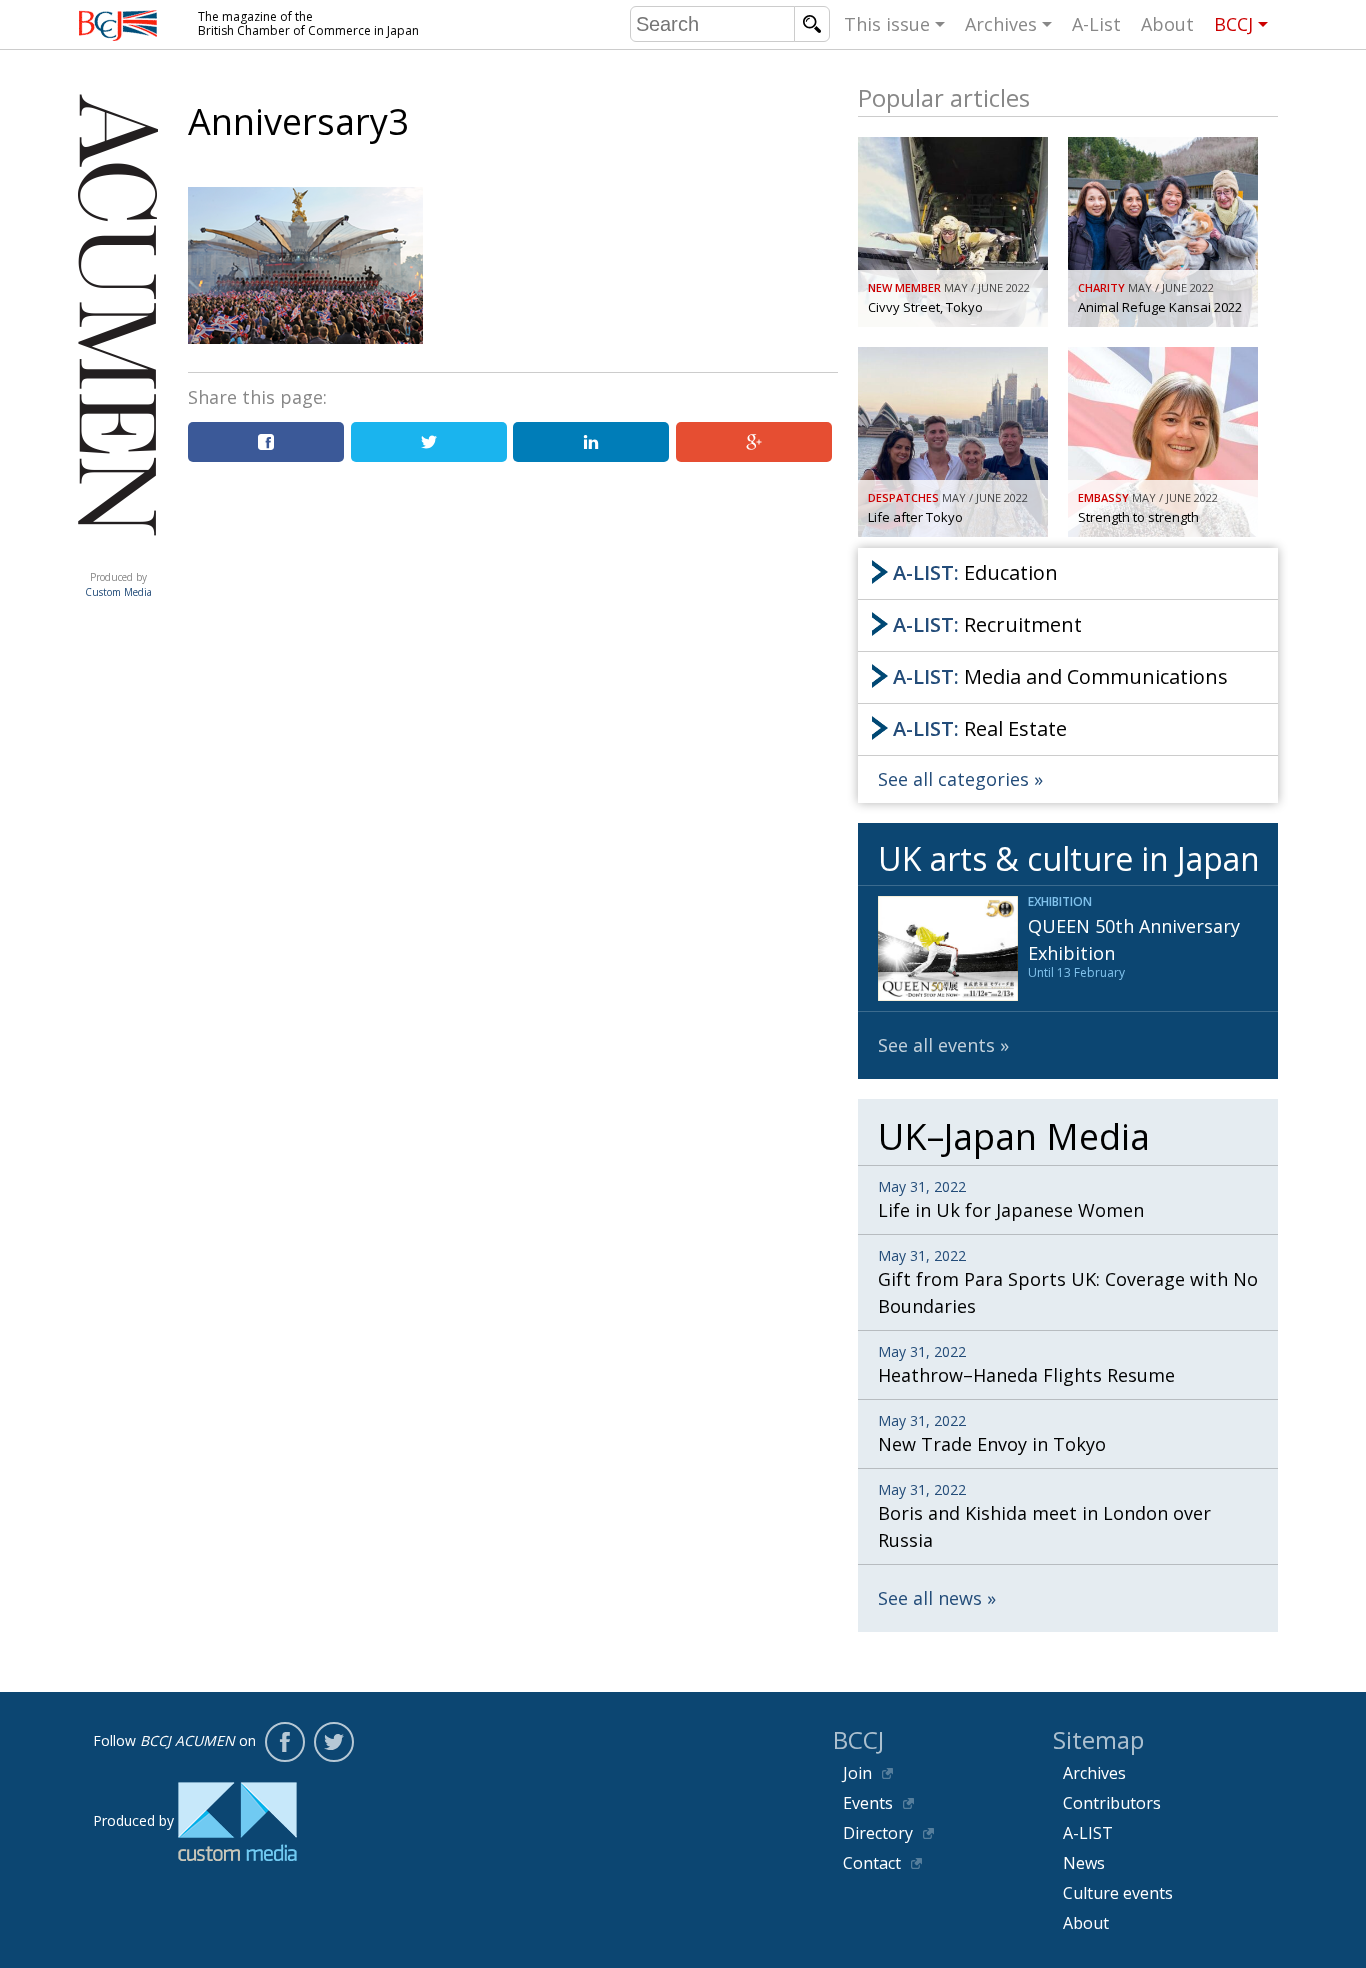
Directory (878, 1833)
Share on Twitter (429, 442)
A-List (1096, 24)
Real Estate (980, 728)
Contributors (1112, 1803)
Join (857, 1773)
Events (868, 1803)
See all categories (953, 779)
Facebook (285, 1742)
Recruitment (987, 624)
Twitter (334, 1742)
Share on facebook (266, 442)
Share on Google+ (754, 442)
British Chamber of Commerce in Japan (118, 25)
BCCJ (1233, 24)
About (1167, 24)
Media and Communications (1060, 676)
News (1084, 1863)
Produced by (118, 584)
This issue (887, 24)
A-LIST (1088, 1833)
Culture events (1118, 1893)
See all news (930, 1598)
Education (975, 572)
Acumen (118, 557)
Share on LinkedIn (591, 442)
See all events (936, 1045)
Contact (872, 1863)
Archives (1001, 24)
